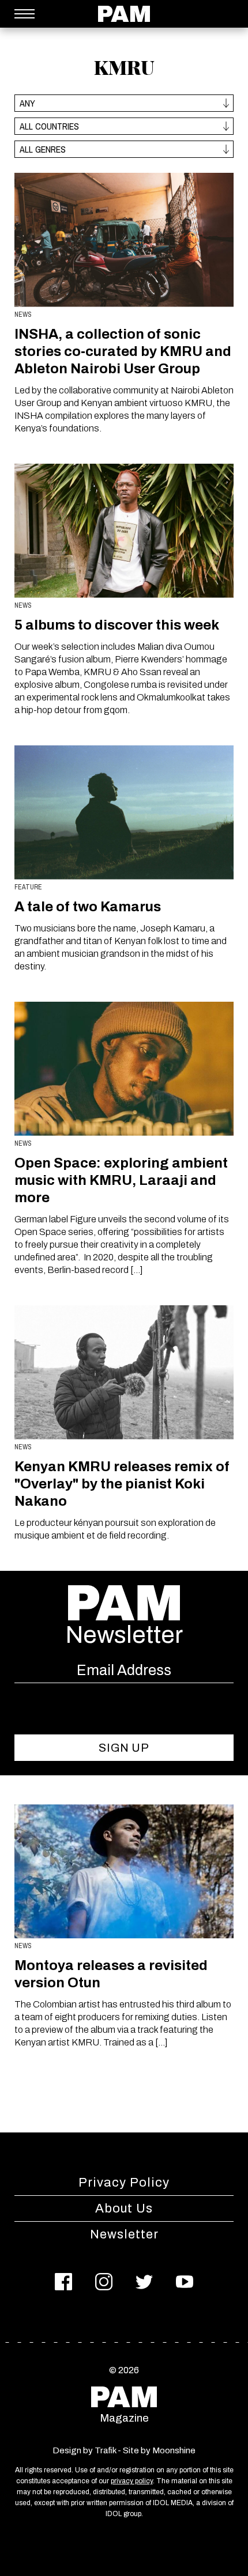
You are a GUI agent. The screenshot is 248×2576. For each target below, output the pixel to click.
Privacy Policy (124, 2183)
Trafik (105, 2450)
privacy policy (132, 2481)
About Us (124, 2208)
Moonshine (174, 2450)
